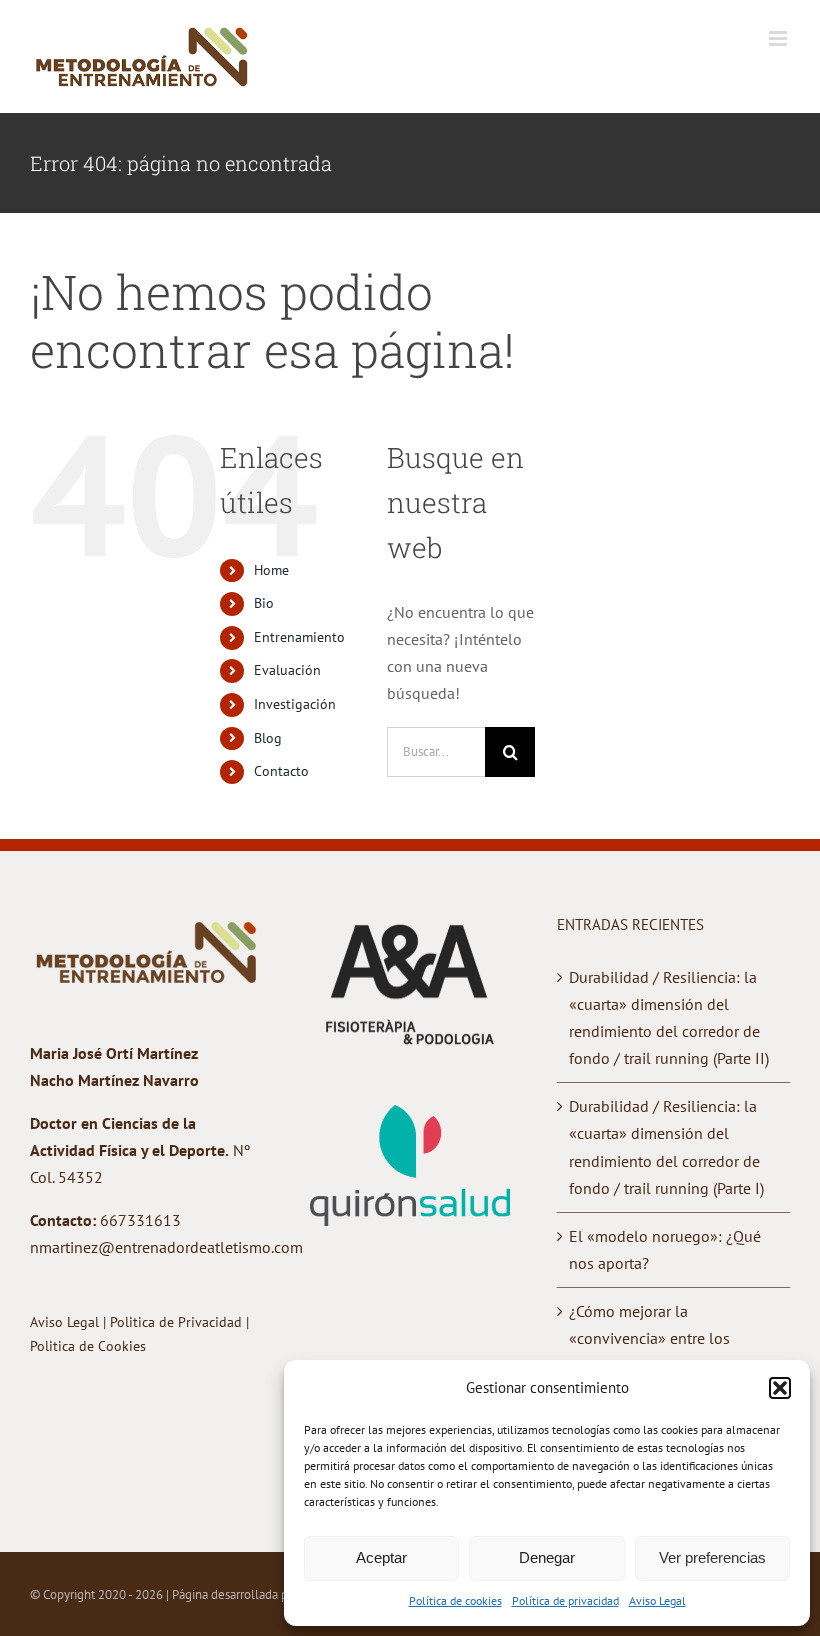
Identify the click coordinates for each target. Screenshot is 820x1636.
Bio (264, 603)
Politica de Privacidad (178, 1322)
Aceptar (381, 1557)
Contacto (281, 771)
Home (271, 570)
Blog (268, 738)
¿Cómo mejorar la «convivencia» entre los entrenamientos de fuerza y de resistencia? (671, 1351)
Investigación (295, 704)
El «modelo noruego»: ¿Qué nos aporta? (665, 1249)
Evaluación (287, 670)
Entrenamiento (299, 637)
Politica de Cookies (88, 1346)
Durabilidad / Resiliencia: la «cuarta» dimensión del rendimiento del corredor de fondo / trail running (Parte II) (669, 1017)
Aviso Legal (657, 1600)
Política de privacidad (565, 1600)
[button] (780, 1388)
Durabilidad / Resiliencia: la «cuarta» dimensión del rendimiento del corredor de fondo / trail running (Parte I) (666, 1146)
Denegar (547, 1557)
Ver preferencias (712, 1557)
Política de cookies (455, 1600)
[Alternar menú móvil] (779, 38)
